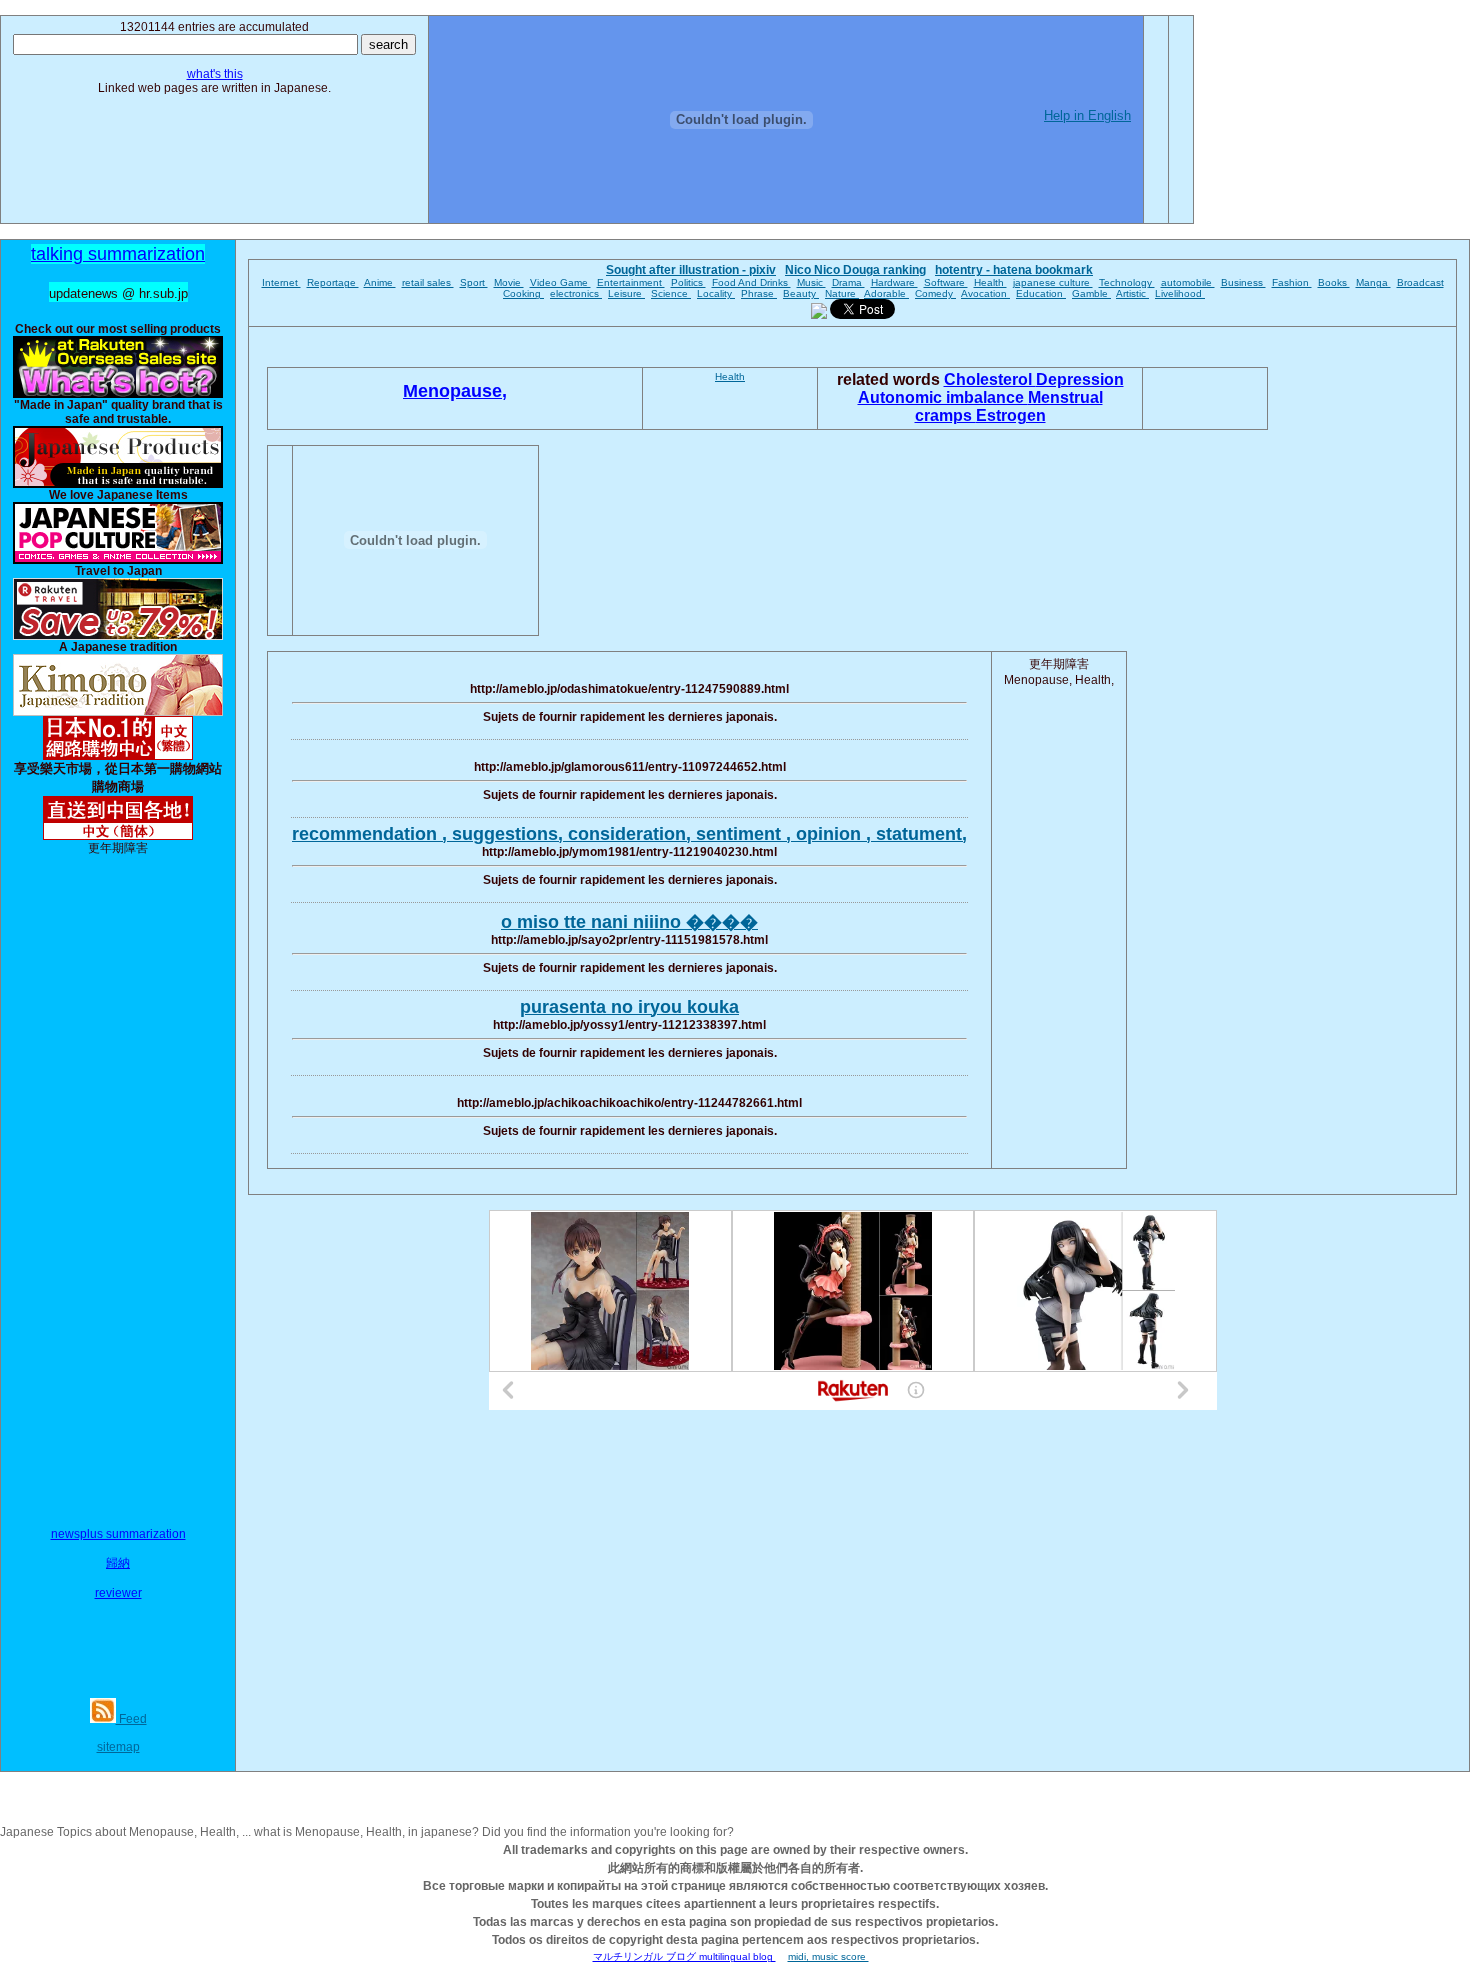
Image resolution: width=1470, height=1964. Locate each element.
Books (1334, 282)
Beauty (801, 293)
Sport (474, 282)
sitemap (118, 1747)
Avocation (985, 293)
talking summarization (118, 254)
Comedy (935, 293)
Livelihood (1180, 293)
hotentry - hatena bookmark (1014, 270)
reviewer (118, 1593)
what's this (215, 74)
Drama (848, 282)
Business (1243, 282)
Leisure (626, 293)
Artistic (1132, 293)
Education (1041, 293)
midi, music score (828, 1956)
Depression (1080, 379)
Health (990, 282)
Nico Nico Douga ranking (855, 270)
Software (946, 282)
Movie (509, 282)
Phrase (759, 293)
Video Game (560, 282)
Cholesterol (990, 379)
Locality (716, 293)
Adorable (886, 293)
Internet (281, 282)
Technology (1127, 282)
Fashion (1292, 282)
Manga (1373, 282)
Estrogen (1011, 415)
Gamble (1091, 293)
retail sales (428, 282)
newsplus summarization (118, 1534)
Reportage (333, 282)
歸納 (118, 1563)
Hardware (894, 282)
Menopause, (455, 391)
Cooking (523, 293)
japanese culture (1053, 282)
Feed (131, 1719)
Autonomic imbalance (943, 397)
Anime (380, 282)
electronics (576, 293)
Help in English (1087, 115)
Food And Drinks (751, 282)
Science (671, 293)
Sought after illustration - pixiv (691, 270)
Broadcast (1420, 282)
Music (811, 282)
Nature (842, 293)
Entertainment (631, 282)
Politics (688, 282)
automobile (1188, 282)
